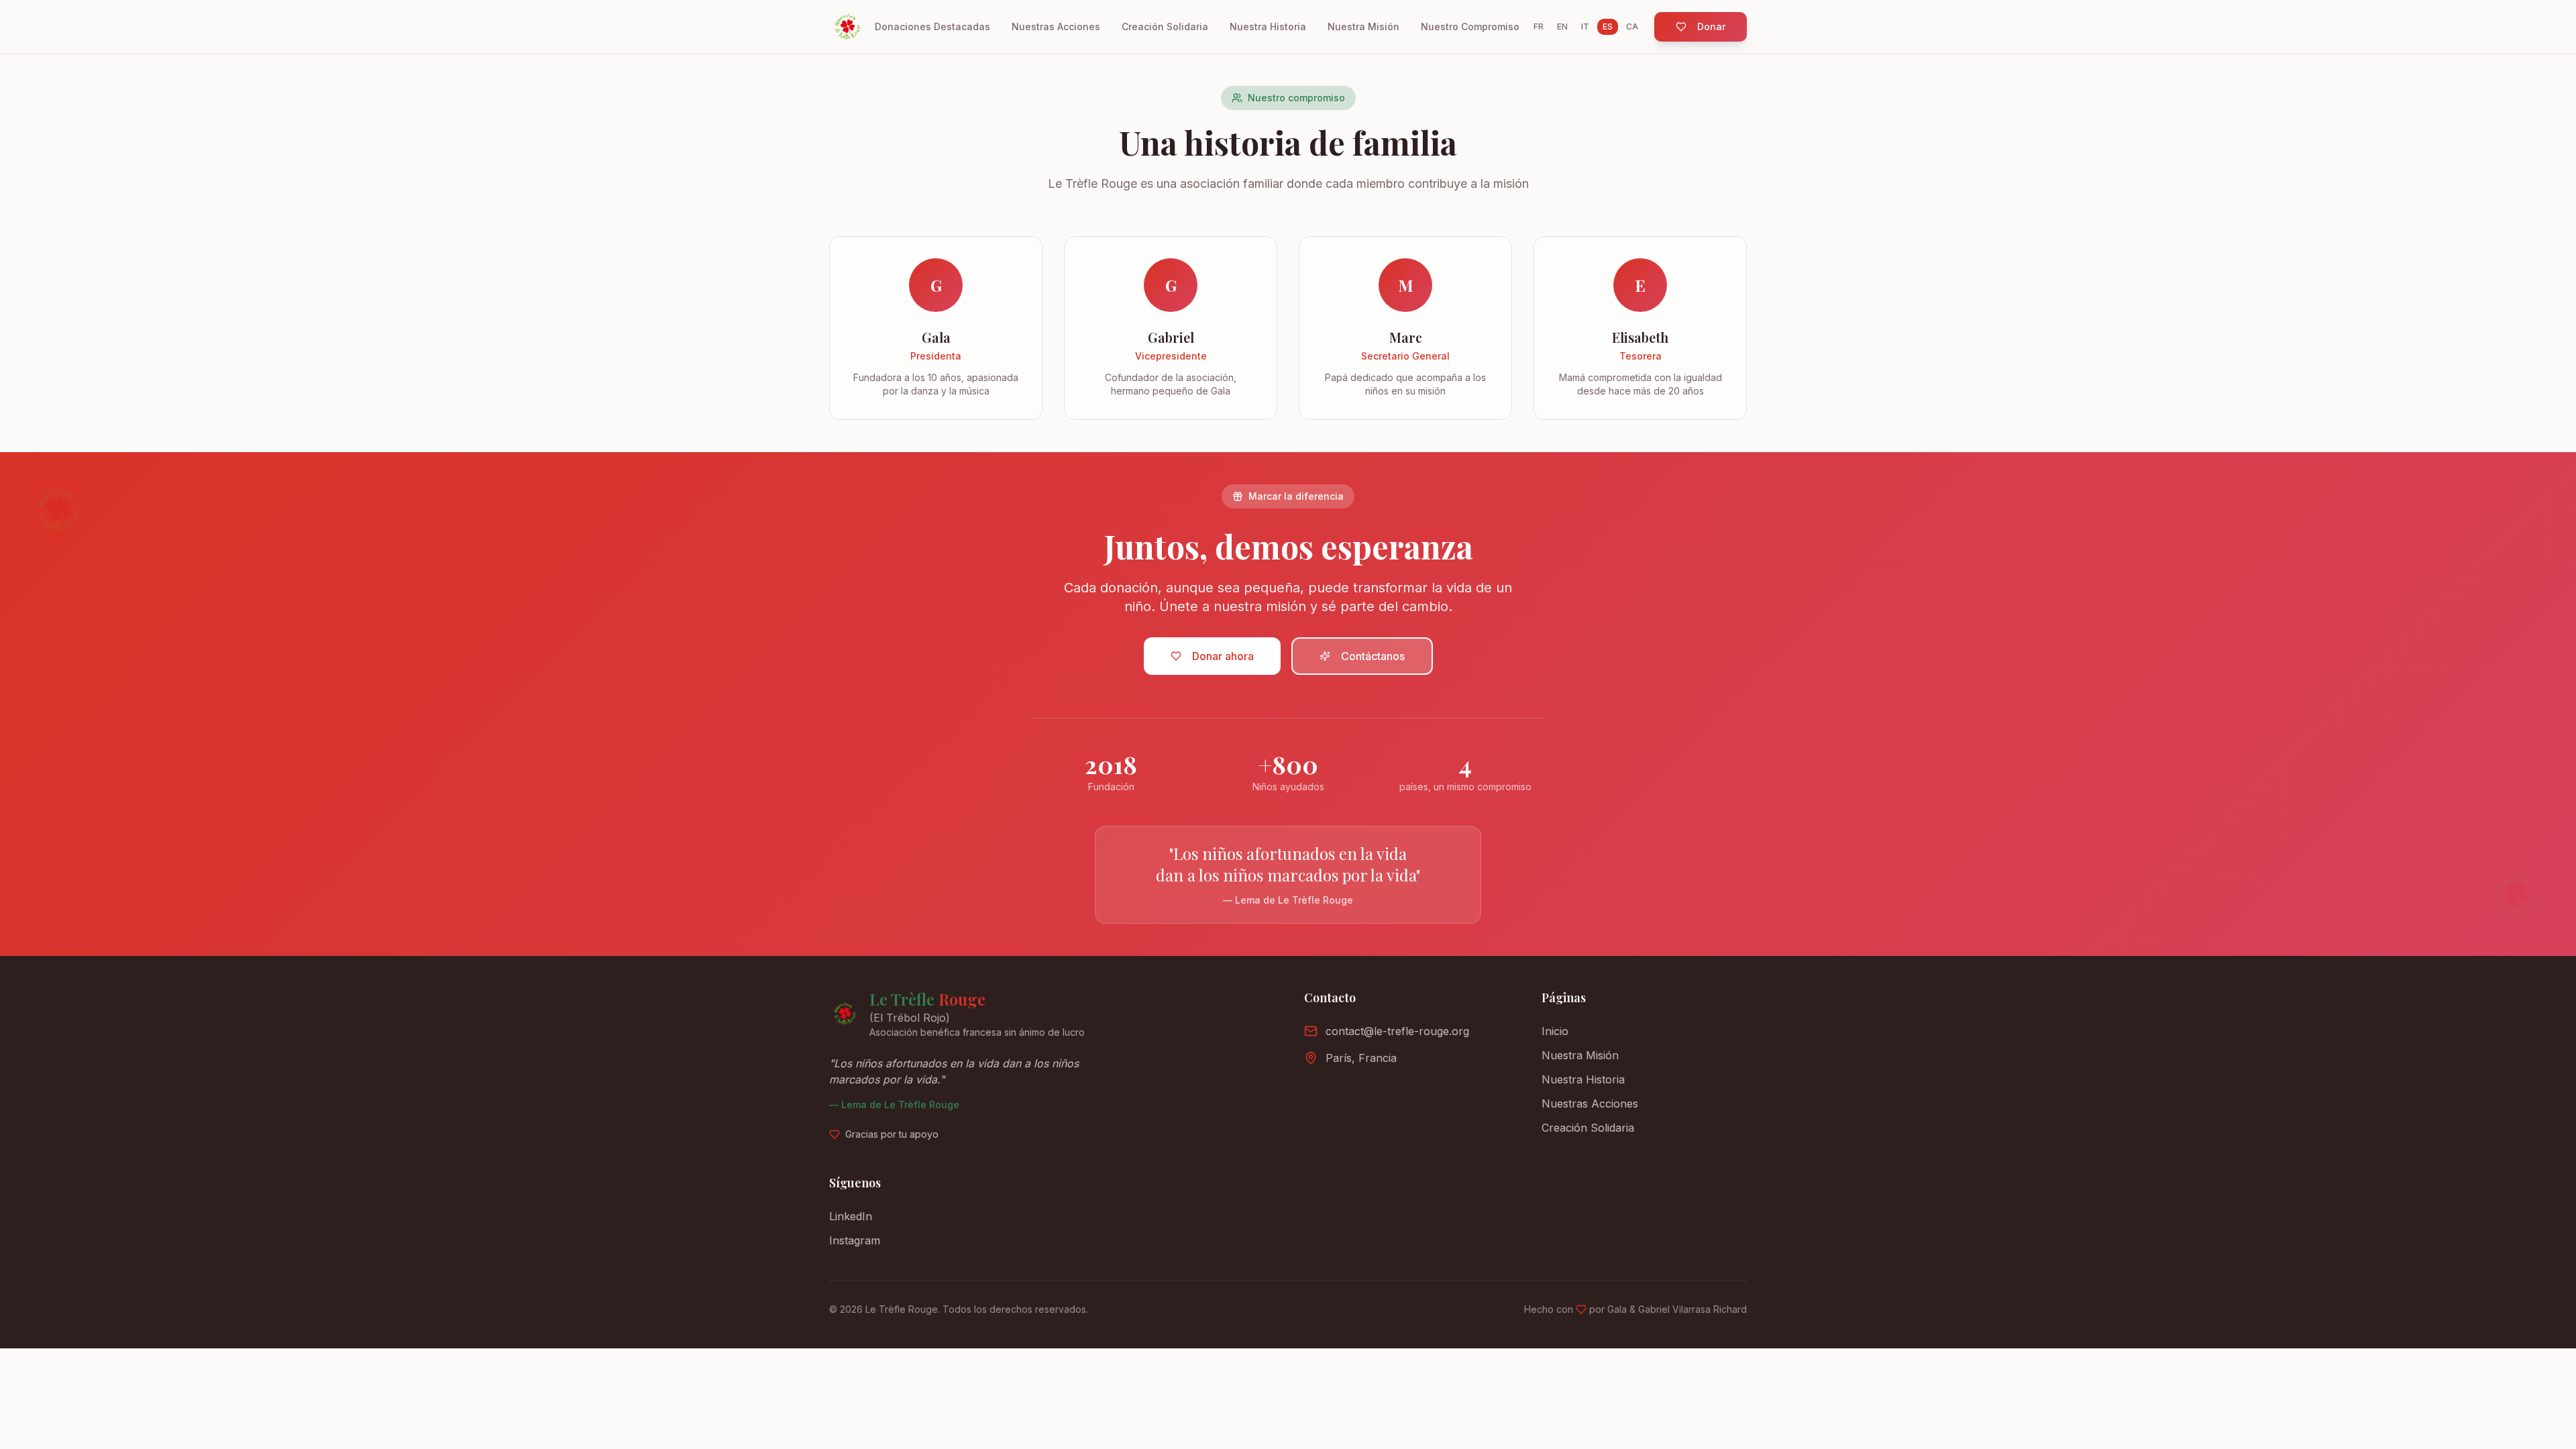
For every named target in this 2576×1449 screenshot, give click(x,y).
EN (1562, 26)
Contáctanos (1373, 656)
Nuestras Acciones (1056, 26)
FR (1539, 26)
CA (1632, 26)
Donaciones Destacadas (932, 26)
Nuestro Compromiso (1470, 26)
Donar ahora (1223, 656)
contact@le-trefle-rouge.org (1397, 1031)
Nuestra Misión (1363, 26)
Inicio (1555, 1031)
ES (1608, 26)
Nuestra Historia (1268, 26)
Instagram (855, 1240)
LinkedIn (851, 1216)
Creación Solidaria (1165, 26)
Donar (1711, 26)
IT (1585, 26)
